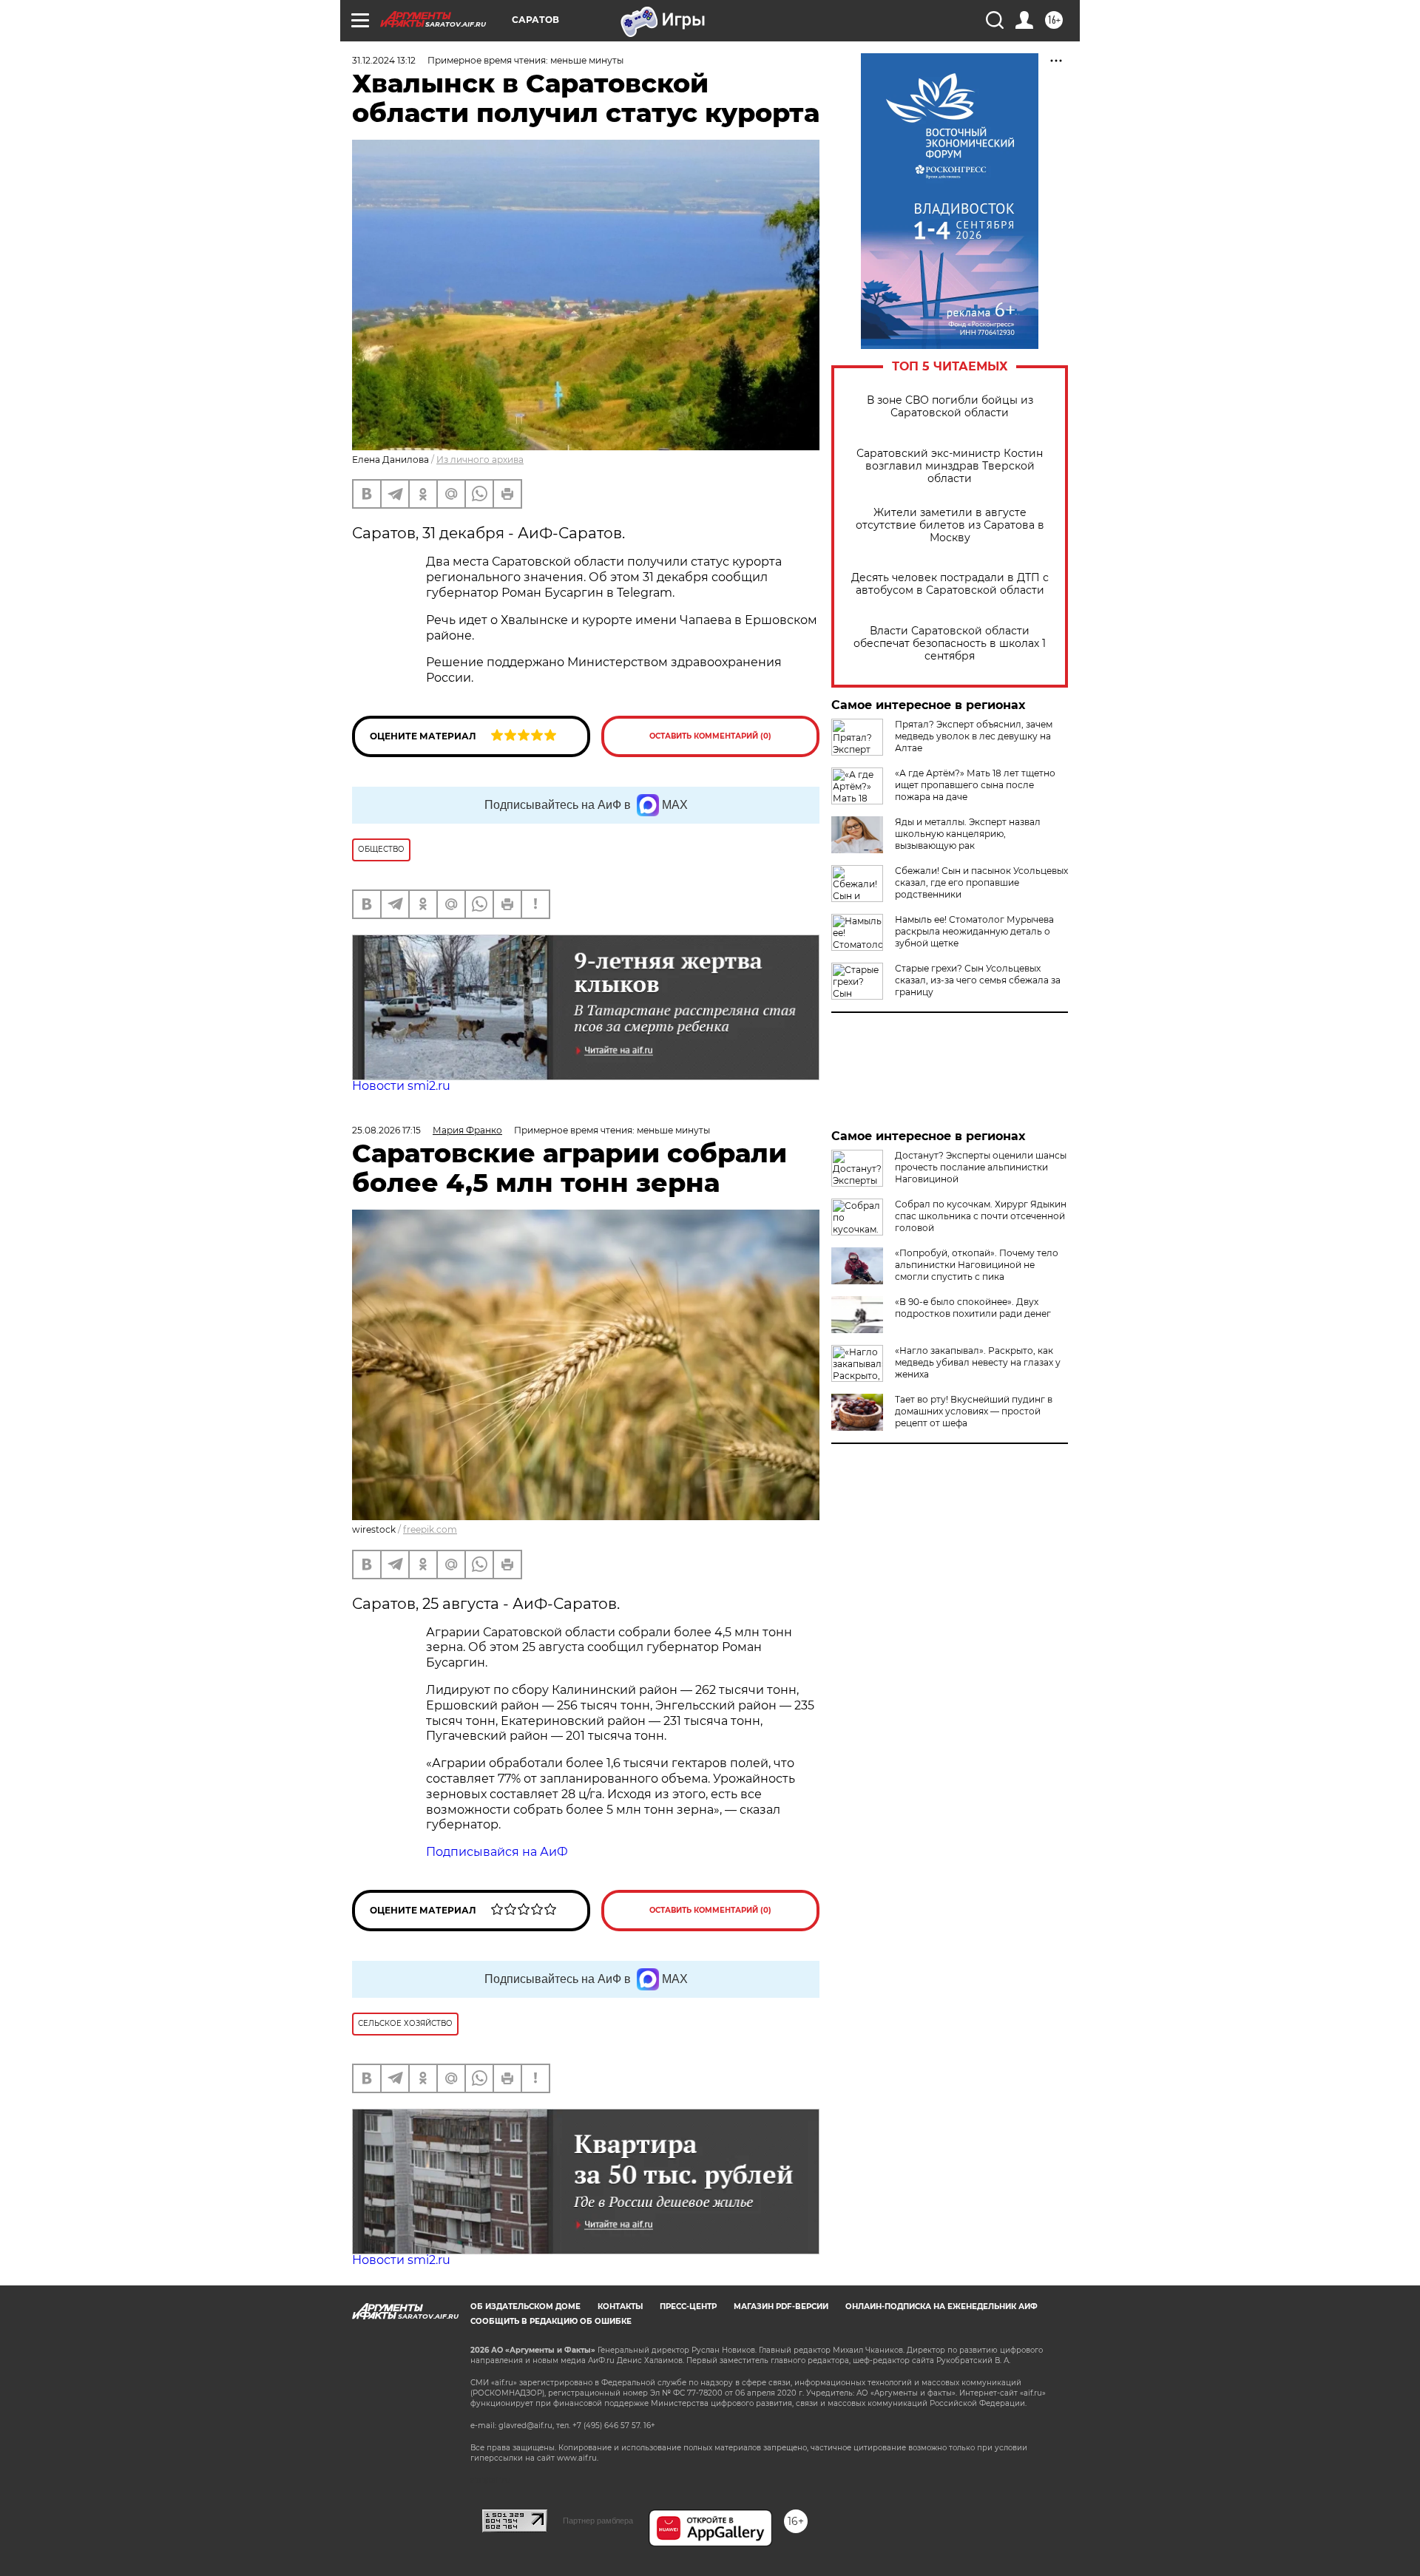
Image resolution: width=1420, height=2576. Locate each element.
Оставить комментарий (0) (710, 736)
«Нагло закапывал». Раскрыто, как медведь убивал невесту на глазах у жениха (978, 1362)
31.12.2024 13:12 (384, 60)
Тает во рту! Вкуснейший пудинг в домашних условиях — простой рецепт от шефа (974, 1411)
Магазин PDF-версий (781, 2306)
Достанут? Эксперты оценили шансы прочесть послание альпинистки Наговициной (981, 1167)
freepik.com (430, 1529)
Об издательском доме (525, 2306)
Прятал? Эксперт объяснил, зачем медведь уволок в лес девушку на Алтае (974, 736)
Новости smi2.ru (401, 1086)
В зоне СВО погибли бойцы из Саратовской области (950, 407)
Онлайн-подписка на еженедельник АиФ (941, 2306)
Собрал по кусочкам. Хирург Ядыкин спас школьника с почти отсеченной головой (981, 1216)
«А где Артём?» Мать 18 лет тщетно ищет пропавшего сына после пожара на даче (975, 785)
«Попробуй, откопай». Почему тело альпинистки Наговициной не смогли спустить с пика (977, 1265)
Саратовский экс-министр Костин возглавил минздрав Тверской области (950, 466)
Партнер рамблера (598, 2521)
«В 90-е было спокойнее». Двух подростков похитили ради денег (973, 1308)
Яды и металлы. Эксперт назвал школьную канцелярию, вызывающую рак (968, 834)
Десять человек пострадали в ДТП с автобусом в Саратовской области (950, 584)
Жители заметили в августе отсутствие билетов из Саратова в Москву (950, 525)
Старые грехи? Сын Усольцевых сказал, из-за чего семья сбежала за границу (978, 980)
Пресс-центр (688, 2306)
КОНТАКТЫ (620, 2306)
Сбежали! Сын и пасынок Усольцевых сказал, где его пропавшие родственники (981, 882)
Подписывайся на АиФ (497, 1852)
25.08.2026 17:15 (386, 1130)
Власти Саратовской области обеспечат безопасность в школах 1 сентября (950, 644)
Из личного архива (480, 460)
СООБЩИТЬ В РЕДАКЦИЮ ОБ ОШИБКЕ (551, 2321)
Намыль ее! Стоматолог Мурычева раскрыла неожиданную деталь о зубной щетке (974, 931)
